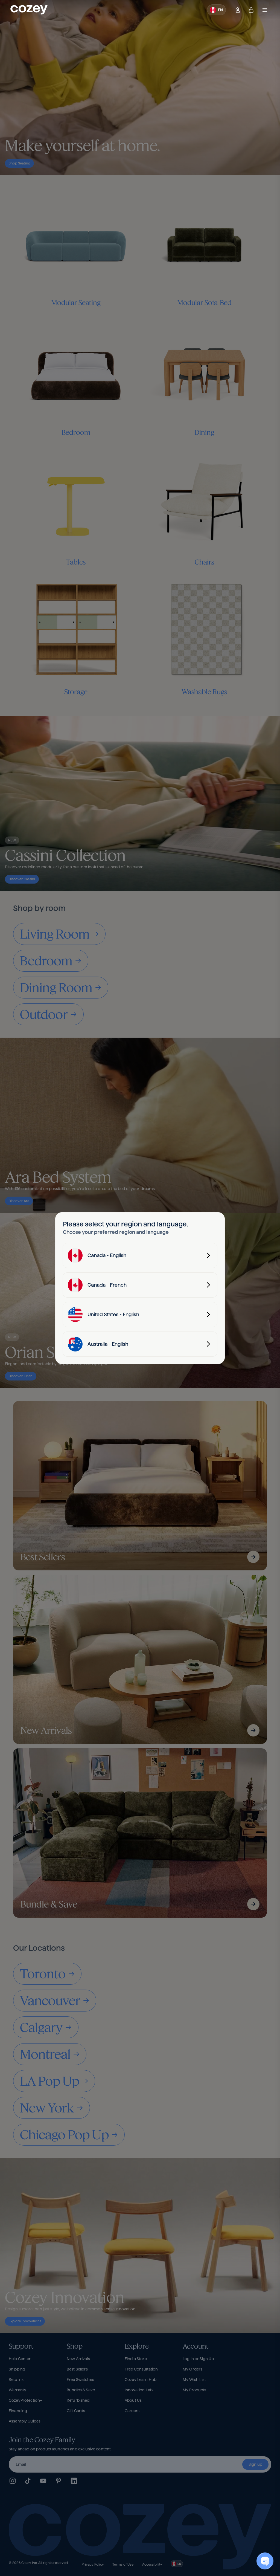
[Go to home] (29, 10)
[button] (216, 10)
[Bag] (251, 10)
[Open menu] (265, 10)
